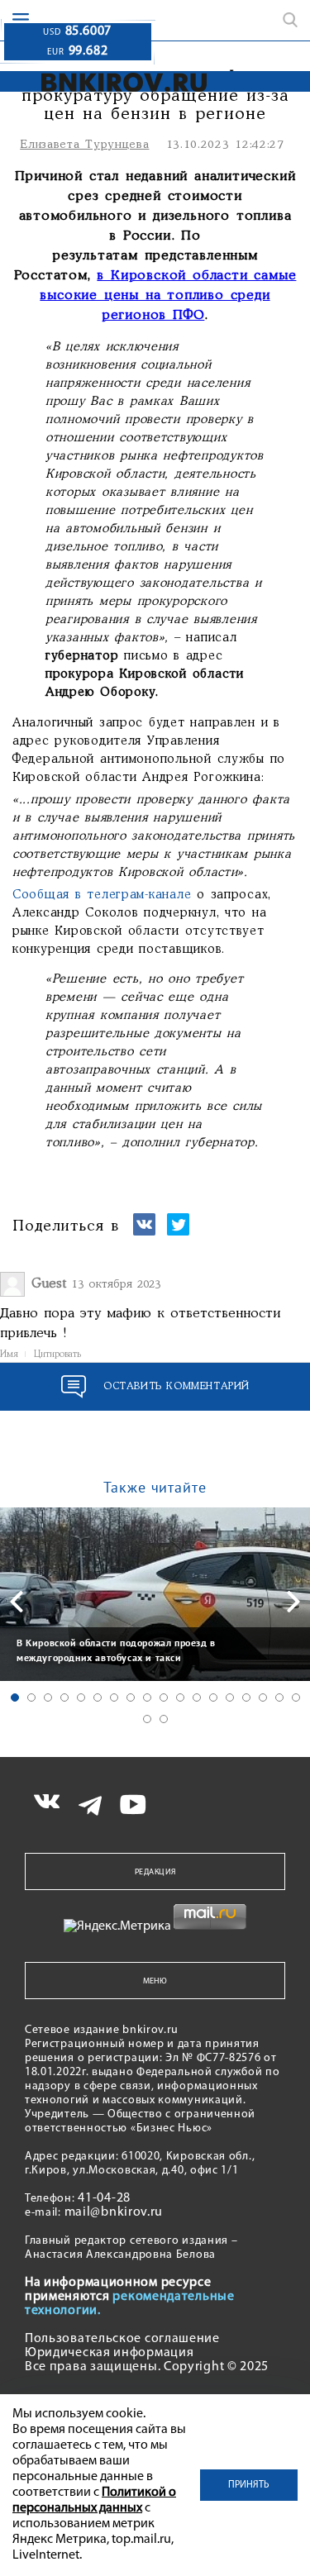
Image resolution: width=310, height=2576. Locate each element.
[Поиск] (290, 20)
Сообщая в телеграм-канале (102, 895)
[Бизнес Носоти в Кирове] (109, 82)
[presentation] (17, 1602)
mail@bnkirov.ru (114, 2212)
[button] (15, 1697)
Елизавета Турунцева (84, 145)
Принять (249, 2485)
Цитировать (57, 1355)
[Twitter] (178, 1232)
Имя (9, 1355)
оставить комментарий (176, 1386)
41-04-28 (104, 2198)
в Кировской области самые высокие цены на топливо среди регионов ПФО (168, 295)
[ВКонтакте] (144, 1232)
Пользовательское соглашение (122, 2339)
